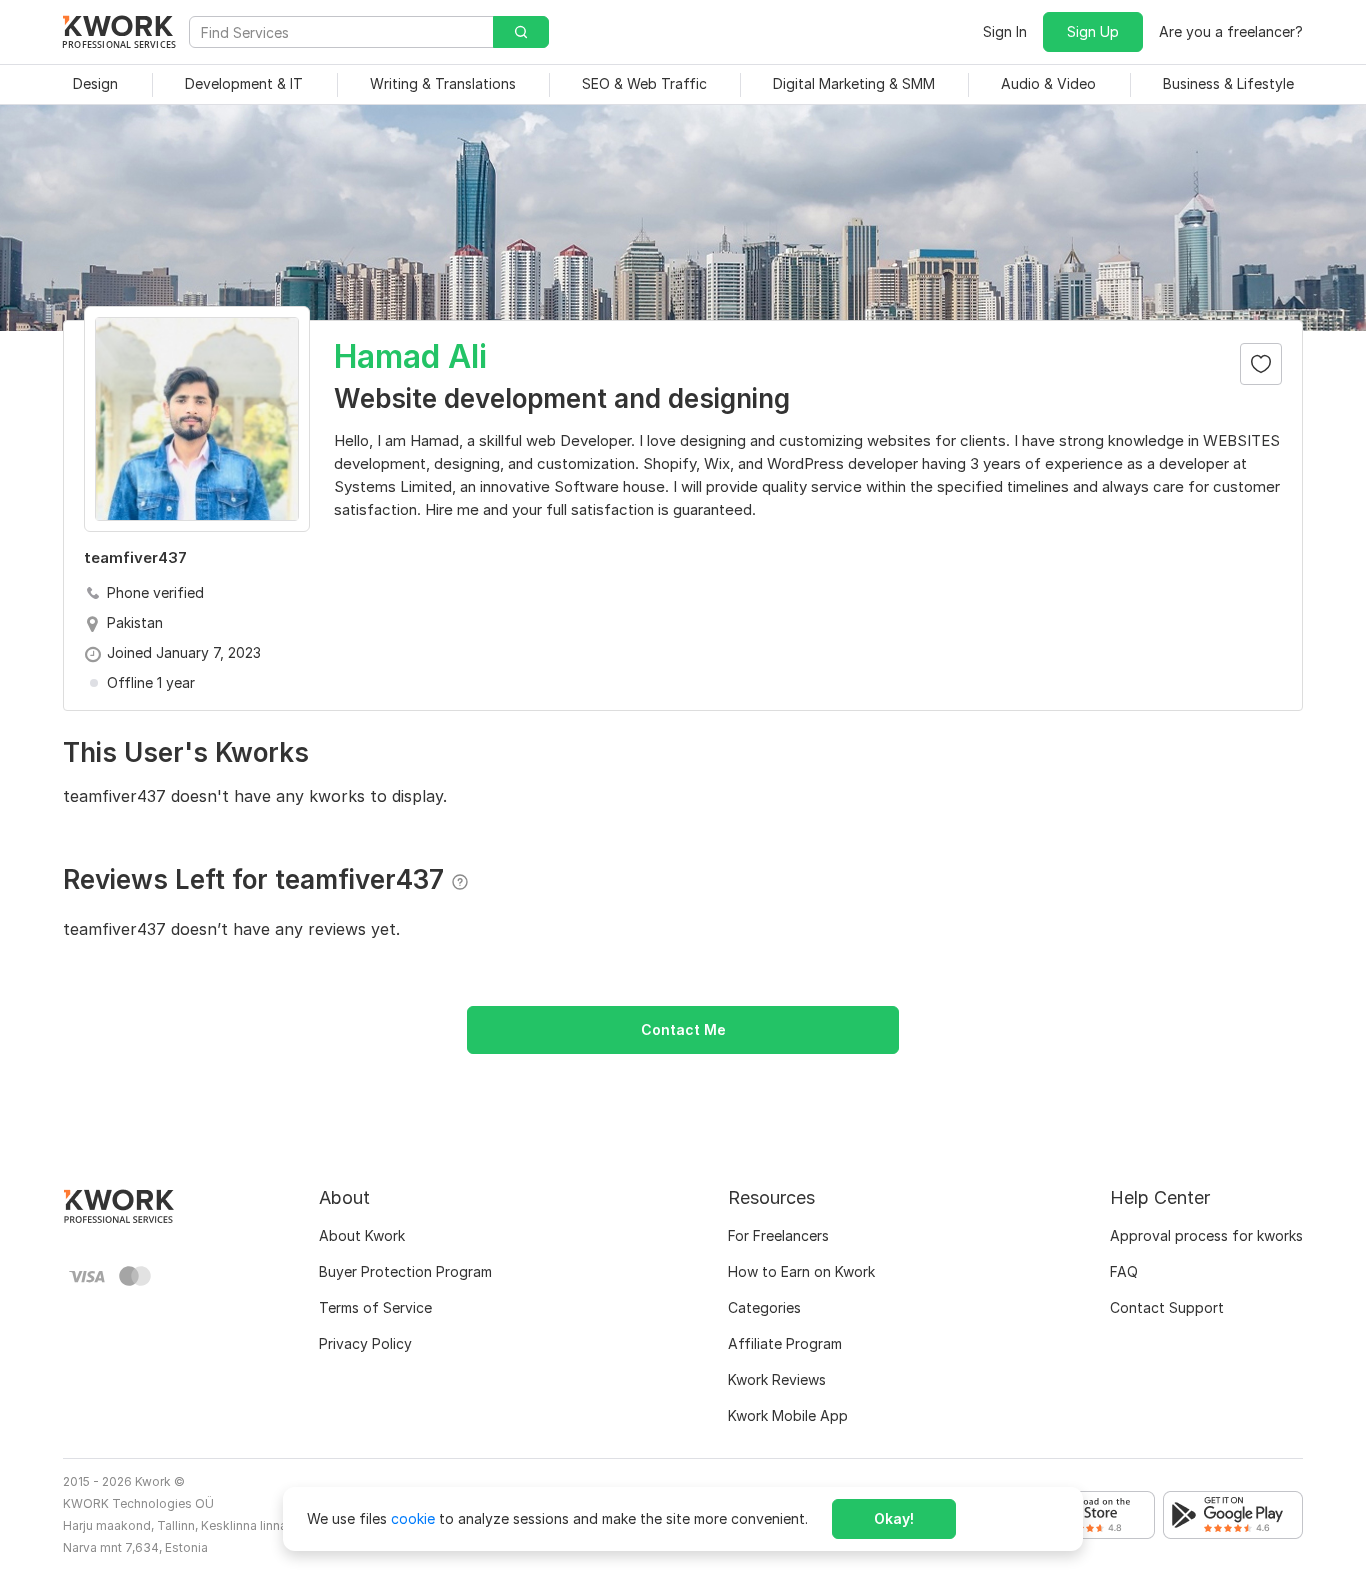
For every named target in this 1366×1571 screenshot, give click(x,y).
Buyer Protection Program (405, 1271)
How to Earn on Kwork (801, 1271)
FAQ (1124, 1271)
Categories (764, 1307)
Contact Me (683, 1029)
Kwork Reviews (777, 1379)
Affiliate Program (785, 1343)
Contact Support (1167, 1307)
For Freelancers (778, 1235)
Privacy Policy (365, 1343)
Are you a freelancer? (1231, 31)
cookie (413, 1518)
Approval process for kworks (1206, 1235)
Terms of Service (375, 1307)
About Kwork (362, 1235)
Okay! (894, 1518)
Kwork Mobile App (788, 1415)
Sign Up (1093, 31)
